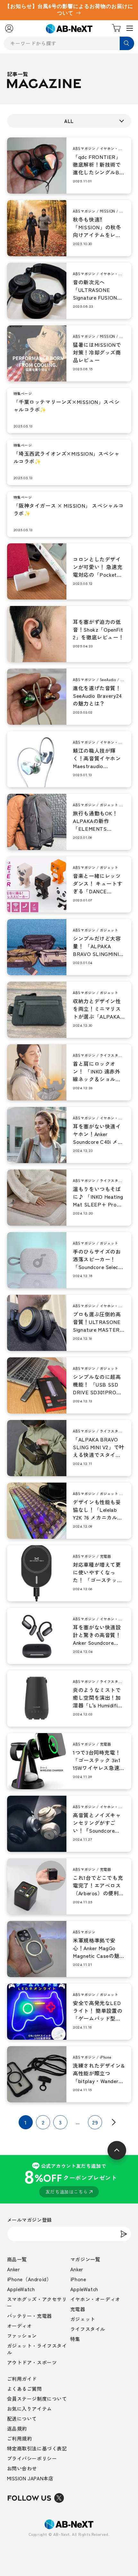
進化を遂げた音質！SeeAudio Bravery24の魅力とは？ (97, 696)
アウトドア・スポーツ (32, 2362)
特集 (75, 2339)
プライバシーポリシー (32, 2458)
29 (95, 2122)
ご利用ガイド (22, 2379)
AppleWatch (21, 2289)
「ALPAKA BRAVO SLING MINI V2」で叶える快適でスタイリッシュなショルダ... (99, 1447)
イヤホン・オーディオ (95, 2299)
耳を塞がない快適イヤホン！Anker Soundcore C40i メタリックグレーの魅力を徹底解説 (98, 1134)
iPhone (78, 2279)
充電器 (78, 2309)
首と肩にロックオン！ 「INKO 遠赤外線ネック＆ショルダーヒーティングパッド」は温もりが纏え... (97, 1071)
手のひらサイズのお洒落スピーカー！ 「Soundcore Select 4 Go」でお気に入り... (97, 1259)
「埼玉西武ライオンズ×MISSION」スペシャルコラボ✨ (67, 457)
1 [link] (26, 2122)
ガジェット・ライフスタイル (37, 2349)
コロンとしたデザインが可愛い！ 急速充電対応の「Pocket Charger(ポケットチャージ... (98, 567)
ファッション (22, 2336)
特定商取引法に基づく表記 (37, 2448)
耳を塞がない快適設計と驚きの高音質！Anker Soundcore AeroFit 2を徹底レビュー (97, 1635)
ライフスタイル (88, 2329)
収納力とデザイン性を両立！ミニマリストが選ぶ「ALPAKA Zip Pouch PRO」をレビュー (97, 1009)
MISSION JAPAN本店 (30, 2478)
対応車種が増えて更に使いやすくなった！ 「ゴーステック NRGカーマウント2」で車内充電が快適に (99, 1572)
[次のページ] (112, 2122)
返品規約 (17, 2428)
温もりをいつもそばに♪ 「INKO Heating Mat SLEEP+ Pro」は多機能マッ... (98, 1196)
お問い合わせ (22, 2468)
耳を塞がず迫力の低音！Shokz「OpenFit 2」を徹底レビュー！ (98, 629)
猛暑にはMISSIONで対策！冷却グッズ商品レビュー (97, 352)
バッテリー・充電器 (30, 2316)
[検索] (127, 43)
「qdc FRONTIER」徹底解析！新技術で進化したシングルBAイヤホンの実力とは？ (98, 164)
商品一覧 (17, 2259)
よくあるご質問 (25, 2389)
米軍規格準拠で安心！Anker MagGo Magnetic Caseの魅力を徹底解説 (96, 1948)
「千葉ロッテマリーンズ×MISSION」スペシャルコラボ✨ (67, 406)
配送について (22, 2418)
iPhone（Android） (29, 2279)
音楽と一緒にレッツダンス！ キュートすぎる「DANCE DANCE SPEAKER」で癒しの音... (98, 883)
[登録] (124, 2234)
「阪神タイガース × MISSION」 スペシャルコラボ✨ (69, 509)
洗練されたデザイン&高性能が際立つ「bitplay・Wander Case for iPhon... (99, 2073)
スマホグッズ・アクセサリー (37, 2302)
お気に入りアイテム (30, 2409)
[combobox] (69, 43)
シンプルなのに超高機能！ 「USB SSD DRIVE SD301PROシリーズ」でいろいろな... (97, 1384)
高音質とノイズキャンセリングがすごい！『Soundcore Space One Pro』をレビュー (97, 1823)
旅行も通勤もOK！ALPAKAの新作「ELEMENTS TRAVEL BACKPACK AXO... (98, 821)
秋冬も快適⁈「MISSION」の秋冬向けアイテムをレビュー (97, 227)
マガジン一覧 (85, 2259)
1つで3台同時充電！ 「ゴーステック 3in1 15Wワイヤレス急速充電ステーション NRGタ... (97, 1760)
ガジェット (83, 2319)
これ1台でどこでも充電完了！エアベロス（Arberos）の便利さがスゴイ (99, 1885)
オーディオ (20, 2326)
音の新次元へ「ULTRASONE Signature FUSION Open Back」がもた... (95, 290)
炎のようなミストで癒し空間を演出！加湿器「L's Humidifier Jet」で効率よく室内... (98, 1697)
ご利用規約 (20, 2438)
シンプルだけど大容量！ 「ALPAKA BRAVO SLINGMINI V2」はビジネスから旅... (97, 946)
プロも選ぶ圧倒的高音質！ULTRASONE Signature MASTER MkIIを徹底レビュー (97, 1322)
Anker (13, 2269)
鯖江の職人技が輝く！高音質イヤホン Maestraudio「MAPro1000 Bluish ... (97, 758)
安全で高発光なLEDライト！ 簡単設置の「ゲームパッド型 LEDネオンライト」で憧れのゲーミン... (98, 2011)
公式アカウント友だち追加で (70, 2179)
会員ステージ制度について (37, 2399)
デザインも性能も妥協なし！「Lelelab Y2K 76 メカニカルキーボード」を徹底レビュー (98, 1510)
